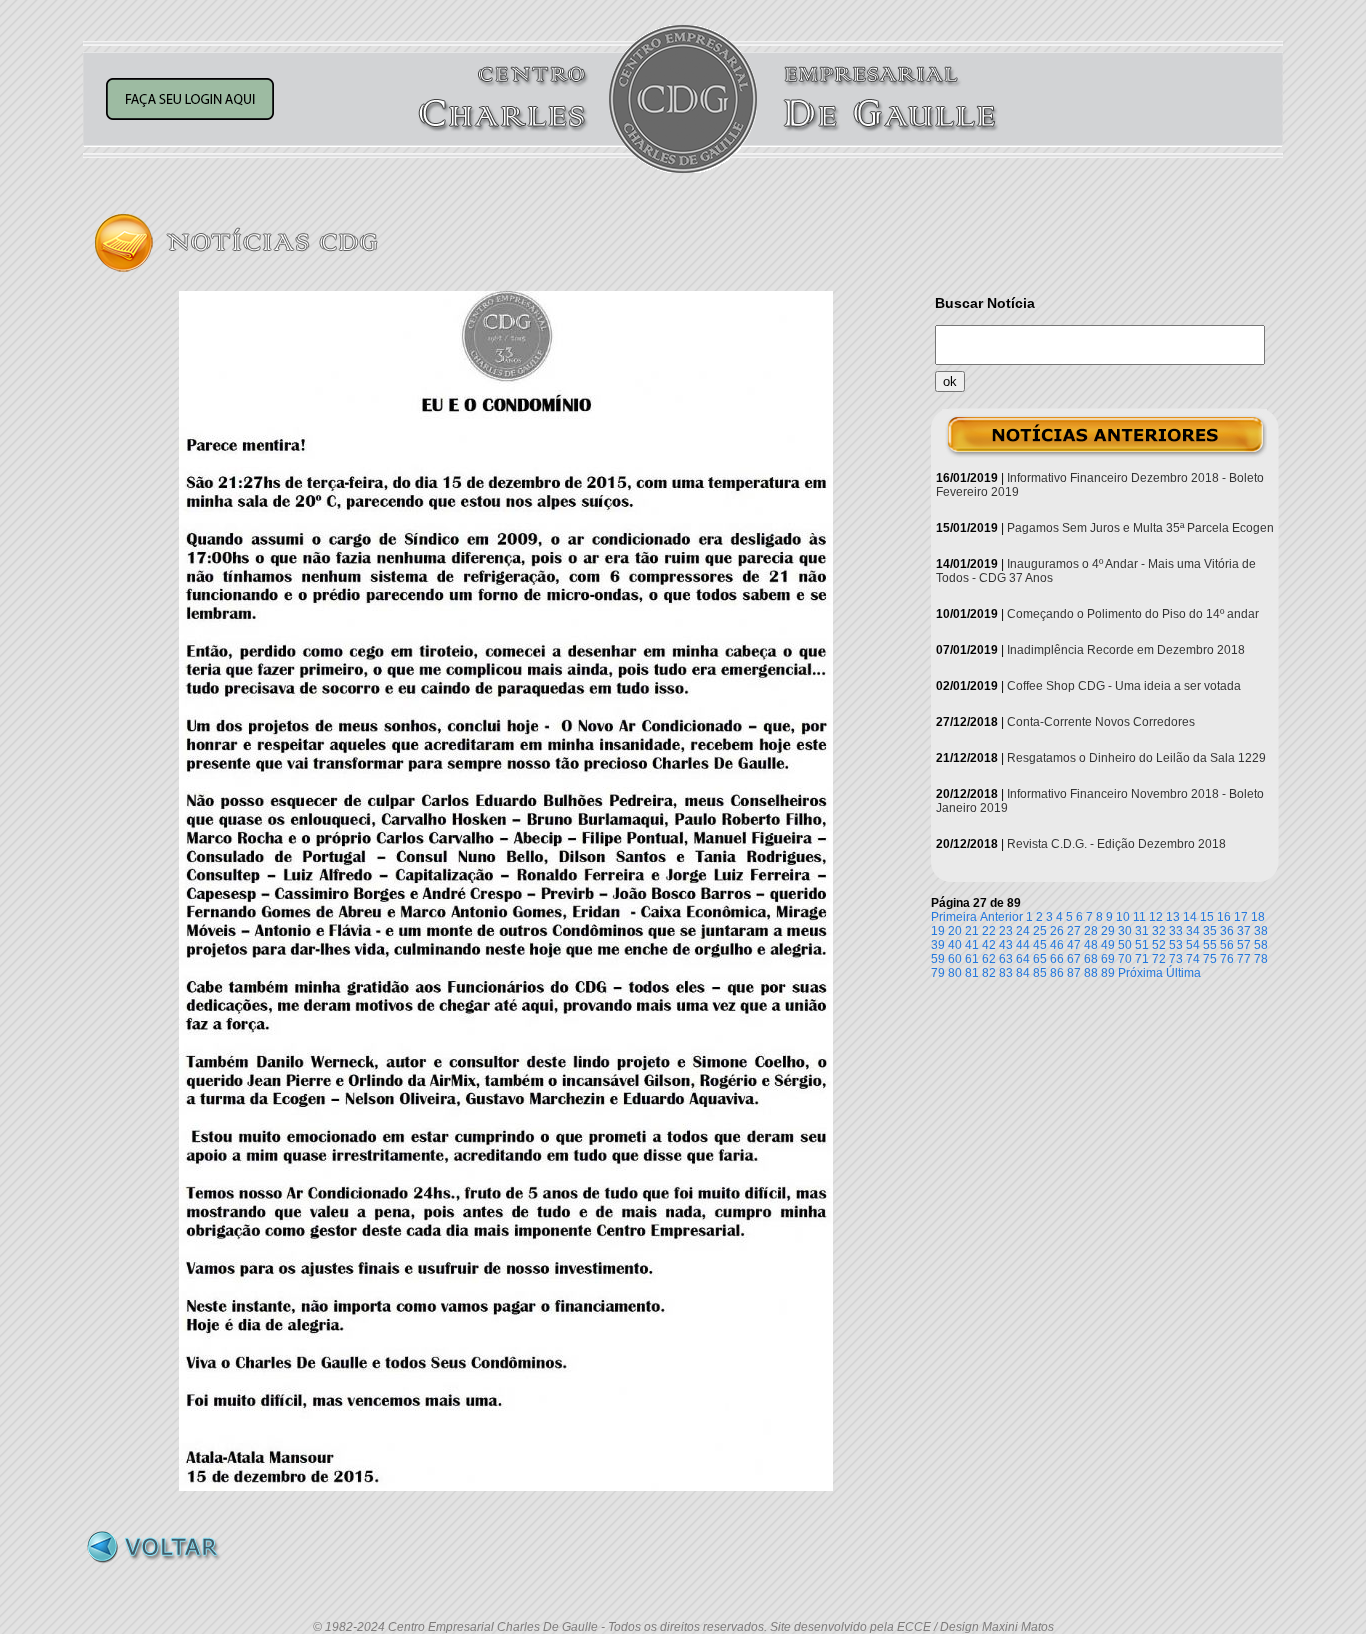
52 (1159, 945)
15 (1207, 917)
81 (972, 973)
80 (955, 973)
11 (1139, 917)
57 (1244, 945)
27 (1074, 931)
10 (1123, 917)
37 (1244, 931)
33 (1176, 931)
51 (1142, 945)
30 (1125, 931)
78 (1261, 959)
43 (1006, 945)
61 (972, 959)
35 (1210, 931)
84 (1023, 973)
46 (1057, 945)
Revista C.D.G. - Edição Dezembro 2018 (1116, 844)
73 (1176, 959)
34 (1193, 931)
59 (938, 959)
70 (1125, 959)
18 (1258, 917)
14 (1190, 917)
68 (1091, 959)
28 (1091, 931)
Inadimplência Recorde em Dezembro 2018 (1126, 650)
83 (1006, 973)
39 (938, 945)
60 (955, 959)
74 (1193, 959)
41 (972, 945)
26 (1057, 931)
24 (1023, 931)
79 (938, 973)
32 (1159, 931)
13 (1173, 917)
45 (1040, 945)
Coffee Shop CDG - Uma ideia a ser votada (1124, 686)
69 (1108, 959)
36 (1227, 931)
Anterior (1001, 917)
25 (1040, 931)
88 (1091, 973)
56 (1227, 945)
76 (1227, 959)
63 (1006, 959)
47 (1074, 945)
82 (989, 973)
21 (972, 931)
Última (1183, 973)
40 (955, 945)
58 (1261, 945)
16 (1224, 917)
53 (1176, 945)
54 (1193, 945)
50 (1125, 945)
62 (989, 959)
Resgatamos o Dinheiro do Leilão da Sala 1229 (1136, 758)
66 (1057, 959)
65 (1040, 959)
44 (1023, 945)
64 (1023, 959)
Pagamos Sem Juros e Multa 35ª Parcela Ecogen (1140, 528)
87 (1074, 973)
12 (1156, 917)
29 (1108, 931)
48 (1091, 945)
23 (1006, 931)
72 (1159, 959)
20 (955, 931)
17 (1241, 917)
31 (1142, 931)
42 (989, 945)
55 (1210, 945)
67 (1074, 959)
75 (1210, 959)
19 (938, 931)
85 (1040, 973)
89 (1108, 973)
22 (989, 931)
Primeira (954, 917)
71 (1142, 959)
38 (1261, 931)
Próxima (1140, 973)
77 (1244, 959)
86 (1057, 973)
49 (1108, 945)
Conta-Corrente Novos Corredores (1101, 722)
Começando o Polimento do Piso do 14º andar (1133, 614)
